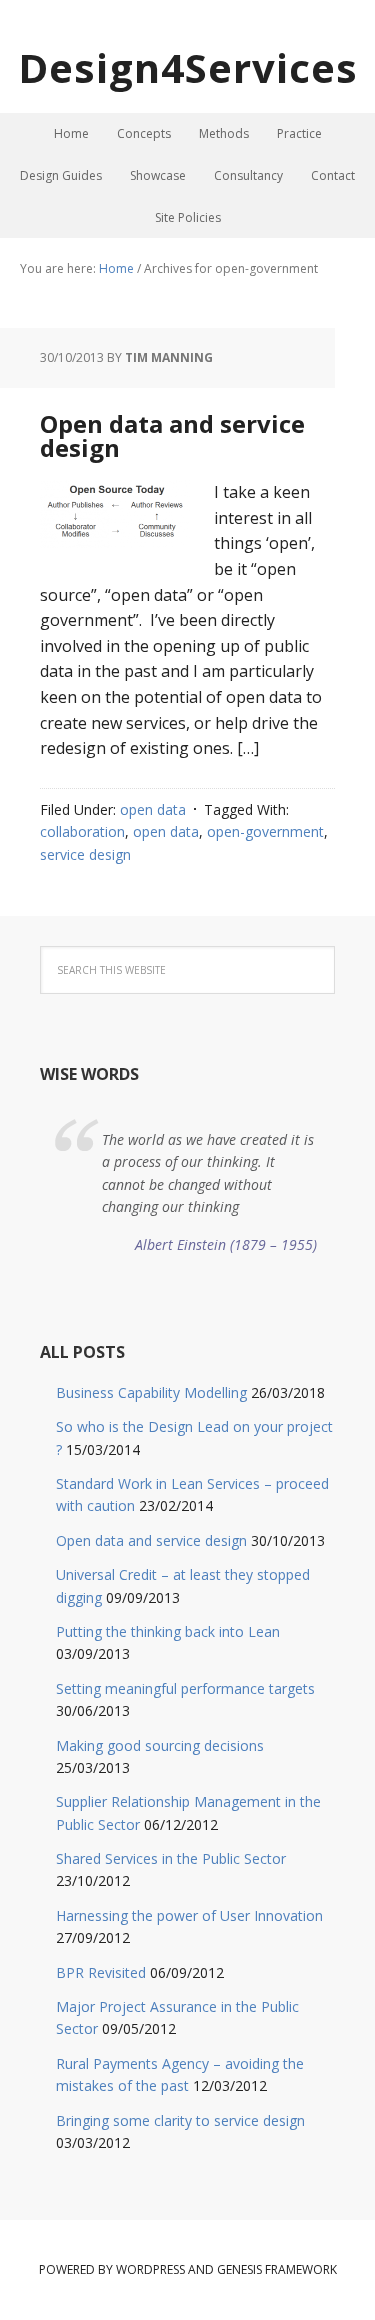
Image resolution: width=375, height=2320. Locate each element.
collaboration (82, 831)
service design (85, 854)
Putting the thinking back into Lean (168, 1631)
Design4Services (188, 67)
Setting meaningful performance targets (185, 1688)
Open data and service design (172, 435)
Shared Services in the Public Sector (171, 1858)
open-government (265, 831)
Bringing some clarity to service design (180, 2120)
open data (153, 809)
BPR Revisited (101, 1972)
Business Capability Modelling (151, 1392)
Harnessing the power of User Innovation (189, 1915)
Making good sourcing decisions (160, 1745)
